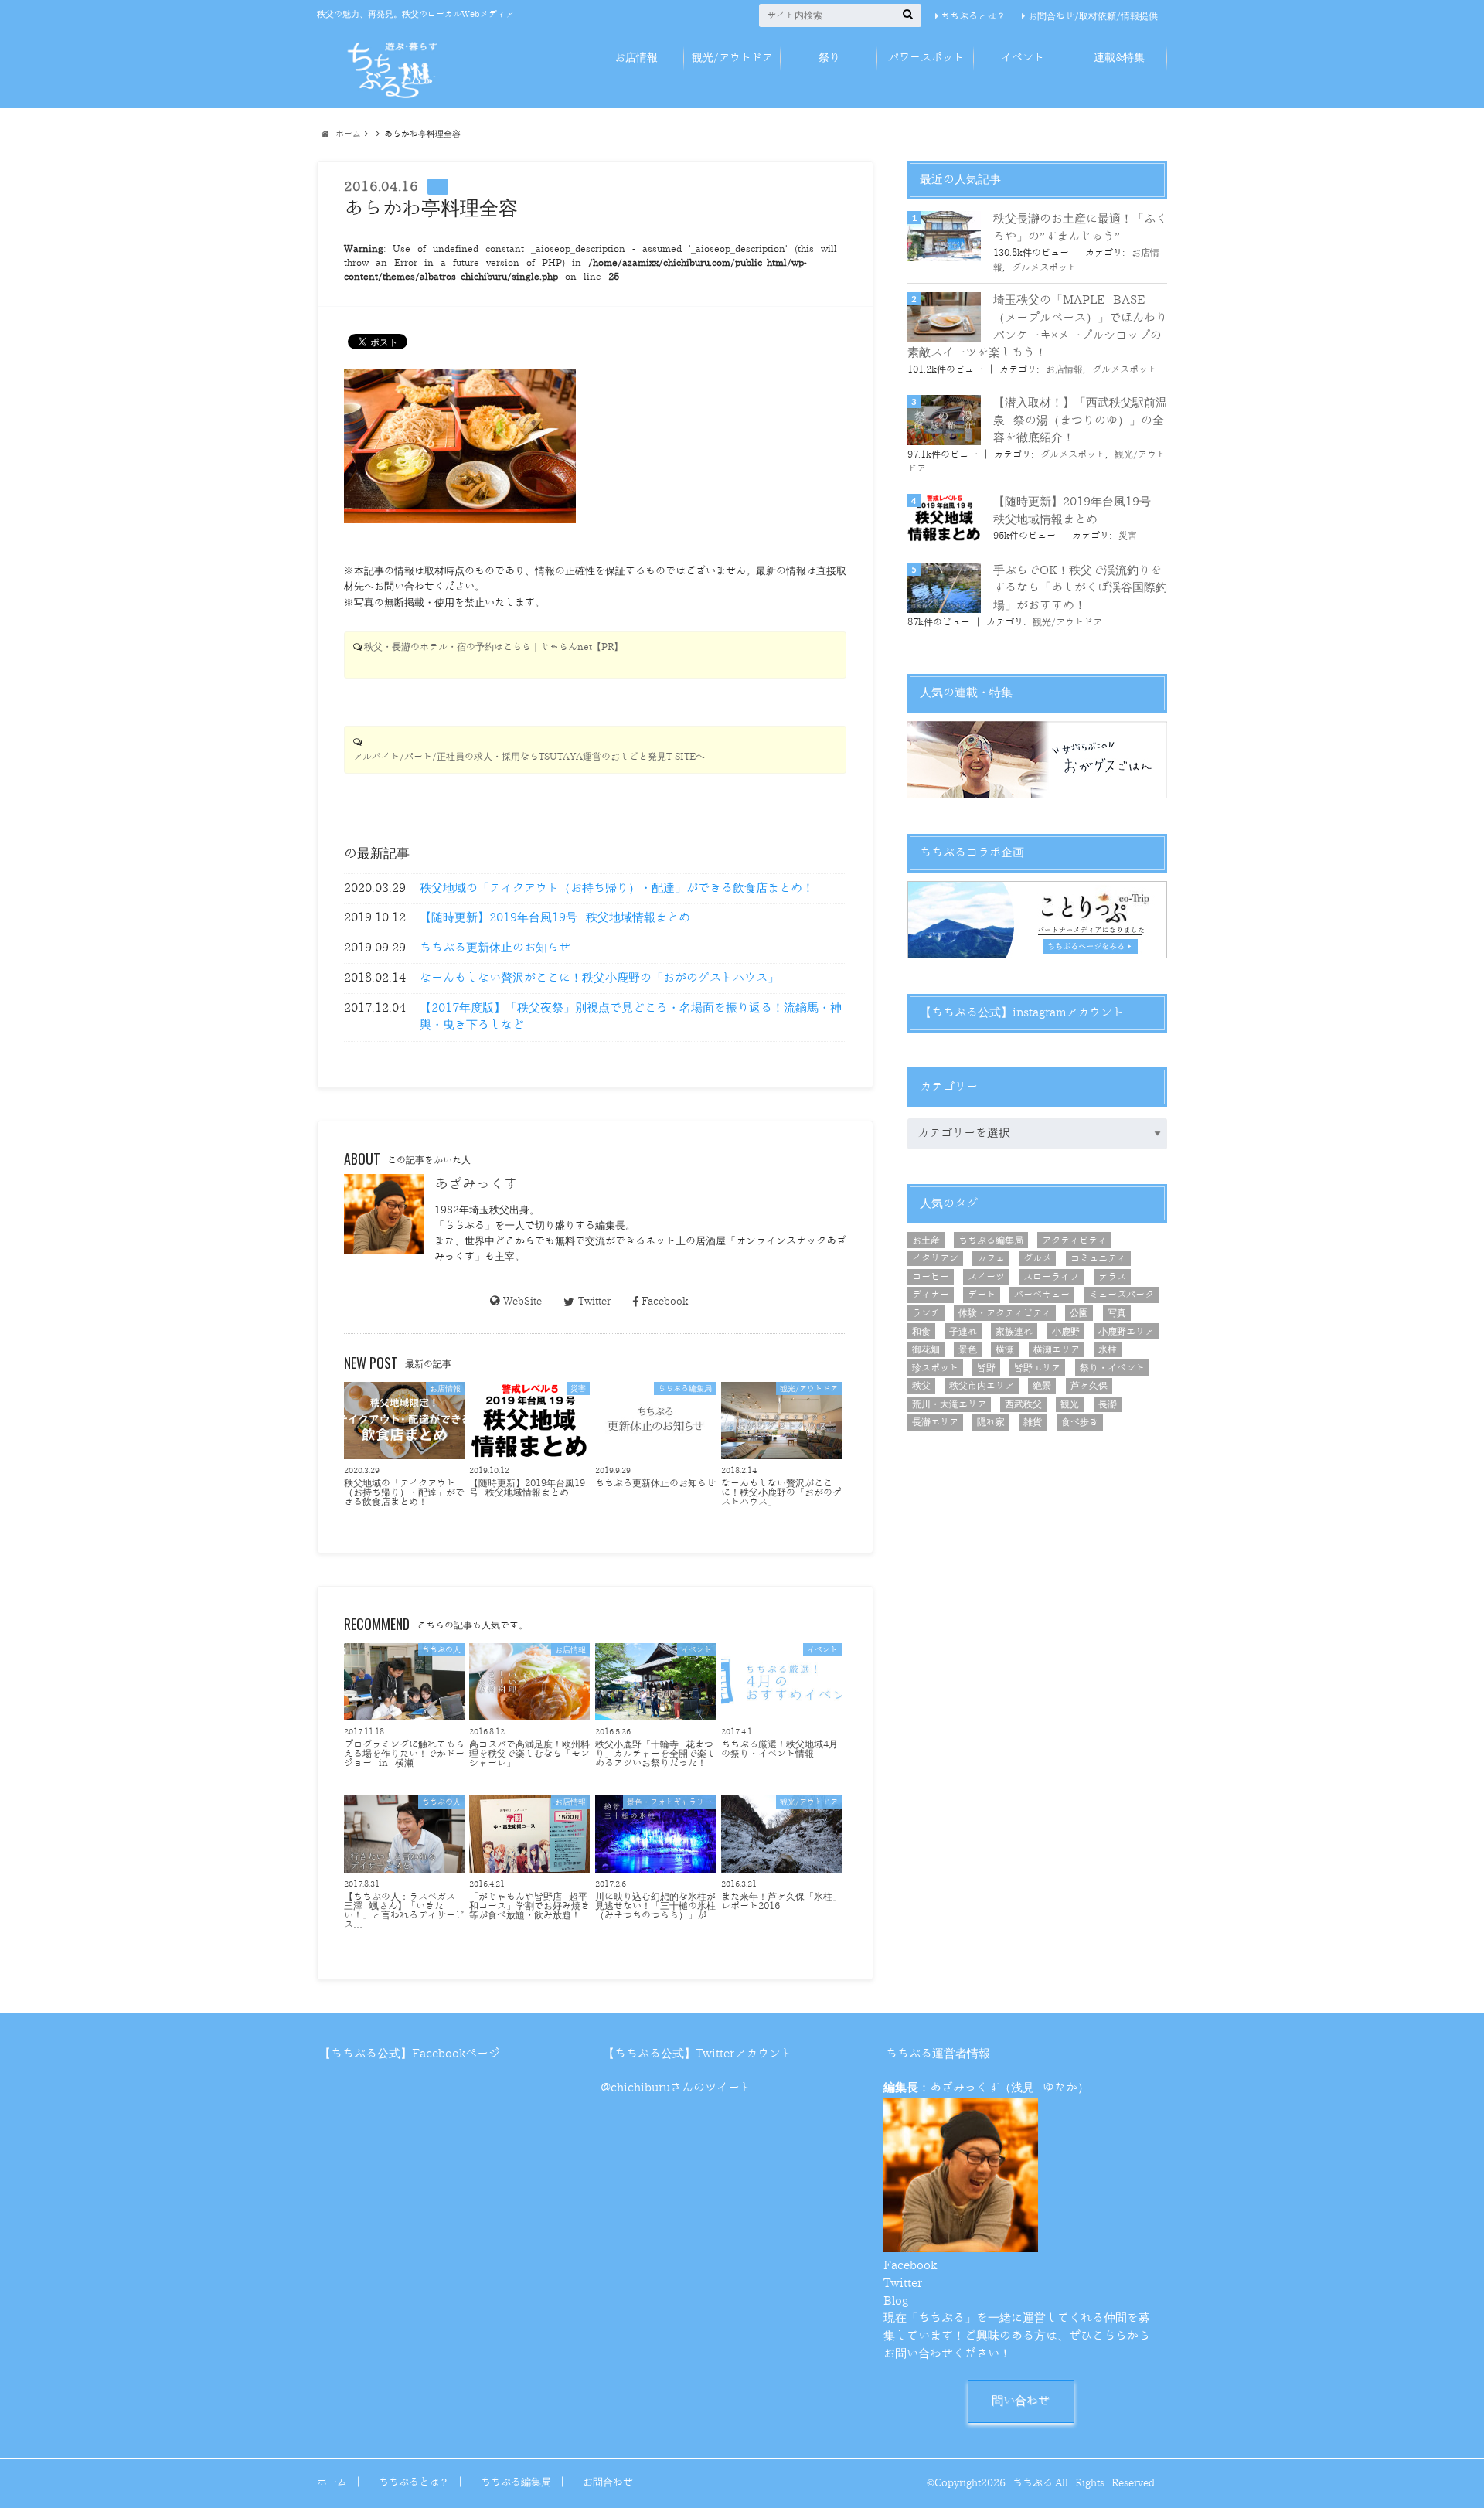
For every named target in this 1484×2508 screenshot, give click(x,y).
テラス (1112, 1277)
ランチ (926, 1313)
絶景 (1042, 1386)
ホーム (332, 2482)
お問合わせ (608, 2482)
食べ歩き (1080, 1422)
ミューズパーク (1122, 1295)
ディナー (931, 1295)
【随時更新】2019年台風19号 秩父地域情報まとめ (555, 918)
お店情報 (636, 58)
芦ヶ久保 (1089, 1386)
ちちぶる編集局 (991, 1240)
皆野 (986, 1368)
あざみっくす (476, 1184)
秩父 (921, 1386)
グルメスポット (1044, 267)
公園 (1079, 1313)
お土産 (926, 1240)
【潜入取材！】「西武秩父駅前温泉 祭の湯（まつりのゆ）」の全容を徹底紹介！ (1080, 420)
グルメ (1037, 1258)
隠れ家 (991, 1422)
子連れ (963, 1332)
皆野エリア (1037, 1368)
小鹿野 (1066, 1332)
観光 (1070, 1404)
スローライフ (1051, 1277)
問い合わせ (1021, 2401)
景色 (968, 1349)
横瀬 (1005, 1349)
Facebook (665, 1301)
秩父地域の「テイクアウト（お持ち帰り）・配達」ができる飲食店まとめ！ (617, 888)
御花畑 (926, 1349)
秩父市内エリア (982, 1386)
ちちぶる (1033, 2483)
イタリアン (935, 1258)
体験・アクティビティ (1005, 1313)
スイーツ (986, 1277)
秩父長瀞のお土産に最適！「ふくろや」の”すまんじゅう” (1080, 228)
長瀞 (1108, 1404)
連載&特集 (1119, 58)
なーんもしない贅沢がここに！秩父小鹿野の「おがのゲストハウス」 (599, 978)
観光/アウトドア (732, 58)
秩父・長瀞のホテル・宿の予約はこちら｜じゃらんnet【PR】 (494, 647)
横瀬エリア (1057, 1349)
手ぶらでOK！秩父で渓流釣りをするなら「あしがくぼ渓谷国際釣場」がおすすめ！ (1080, 588)
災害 (1128, 536)
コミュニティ (1098, 1258)
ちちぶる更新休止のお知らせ (495, 948)
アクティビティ (1074, 1240)
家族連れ (1014, 1332)
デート (982, 1295)
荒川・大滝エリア (949, 1404)
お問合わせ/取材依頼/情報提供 (1093, 16)
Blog (896, 2301)
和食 (921, 1332)
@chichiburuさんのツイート (676, 2088)
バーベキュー (1042, 1295)
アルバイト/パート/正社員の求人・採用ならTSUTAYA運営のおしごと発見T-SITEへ (529, 757)
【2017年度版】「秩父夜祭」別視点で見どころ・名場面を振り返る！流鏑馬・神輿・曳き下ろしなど (631, 1017)
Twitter (594, 1301)
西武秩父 (1023, 1404)
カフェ (991, 1258)
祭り (829, 58)
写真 (1117, 1313)
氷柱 (1108, 1349)
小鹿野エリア (1126, 1332)
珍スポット (935, 1368)
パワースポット (926, 58)
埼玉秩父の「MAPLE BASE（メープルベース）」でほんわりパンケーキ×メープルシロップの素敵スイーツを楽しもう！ (1037, 327)
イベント (1023, 58)
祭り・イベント (1112, 1368)
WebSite (522, 1301)
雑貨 (1033, 1422)
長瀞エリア (935, 1422)
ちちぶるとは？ (973, 16)
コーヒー (931, 1277)
